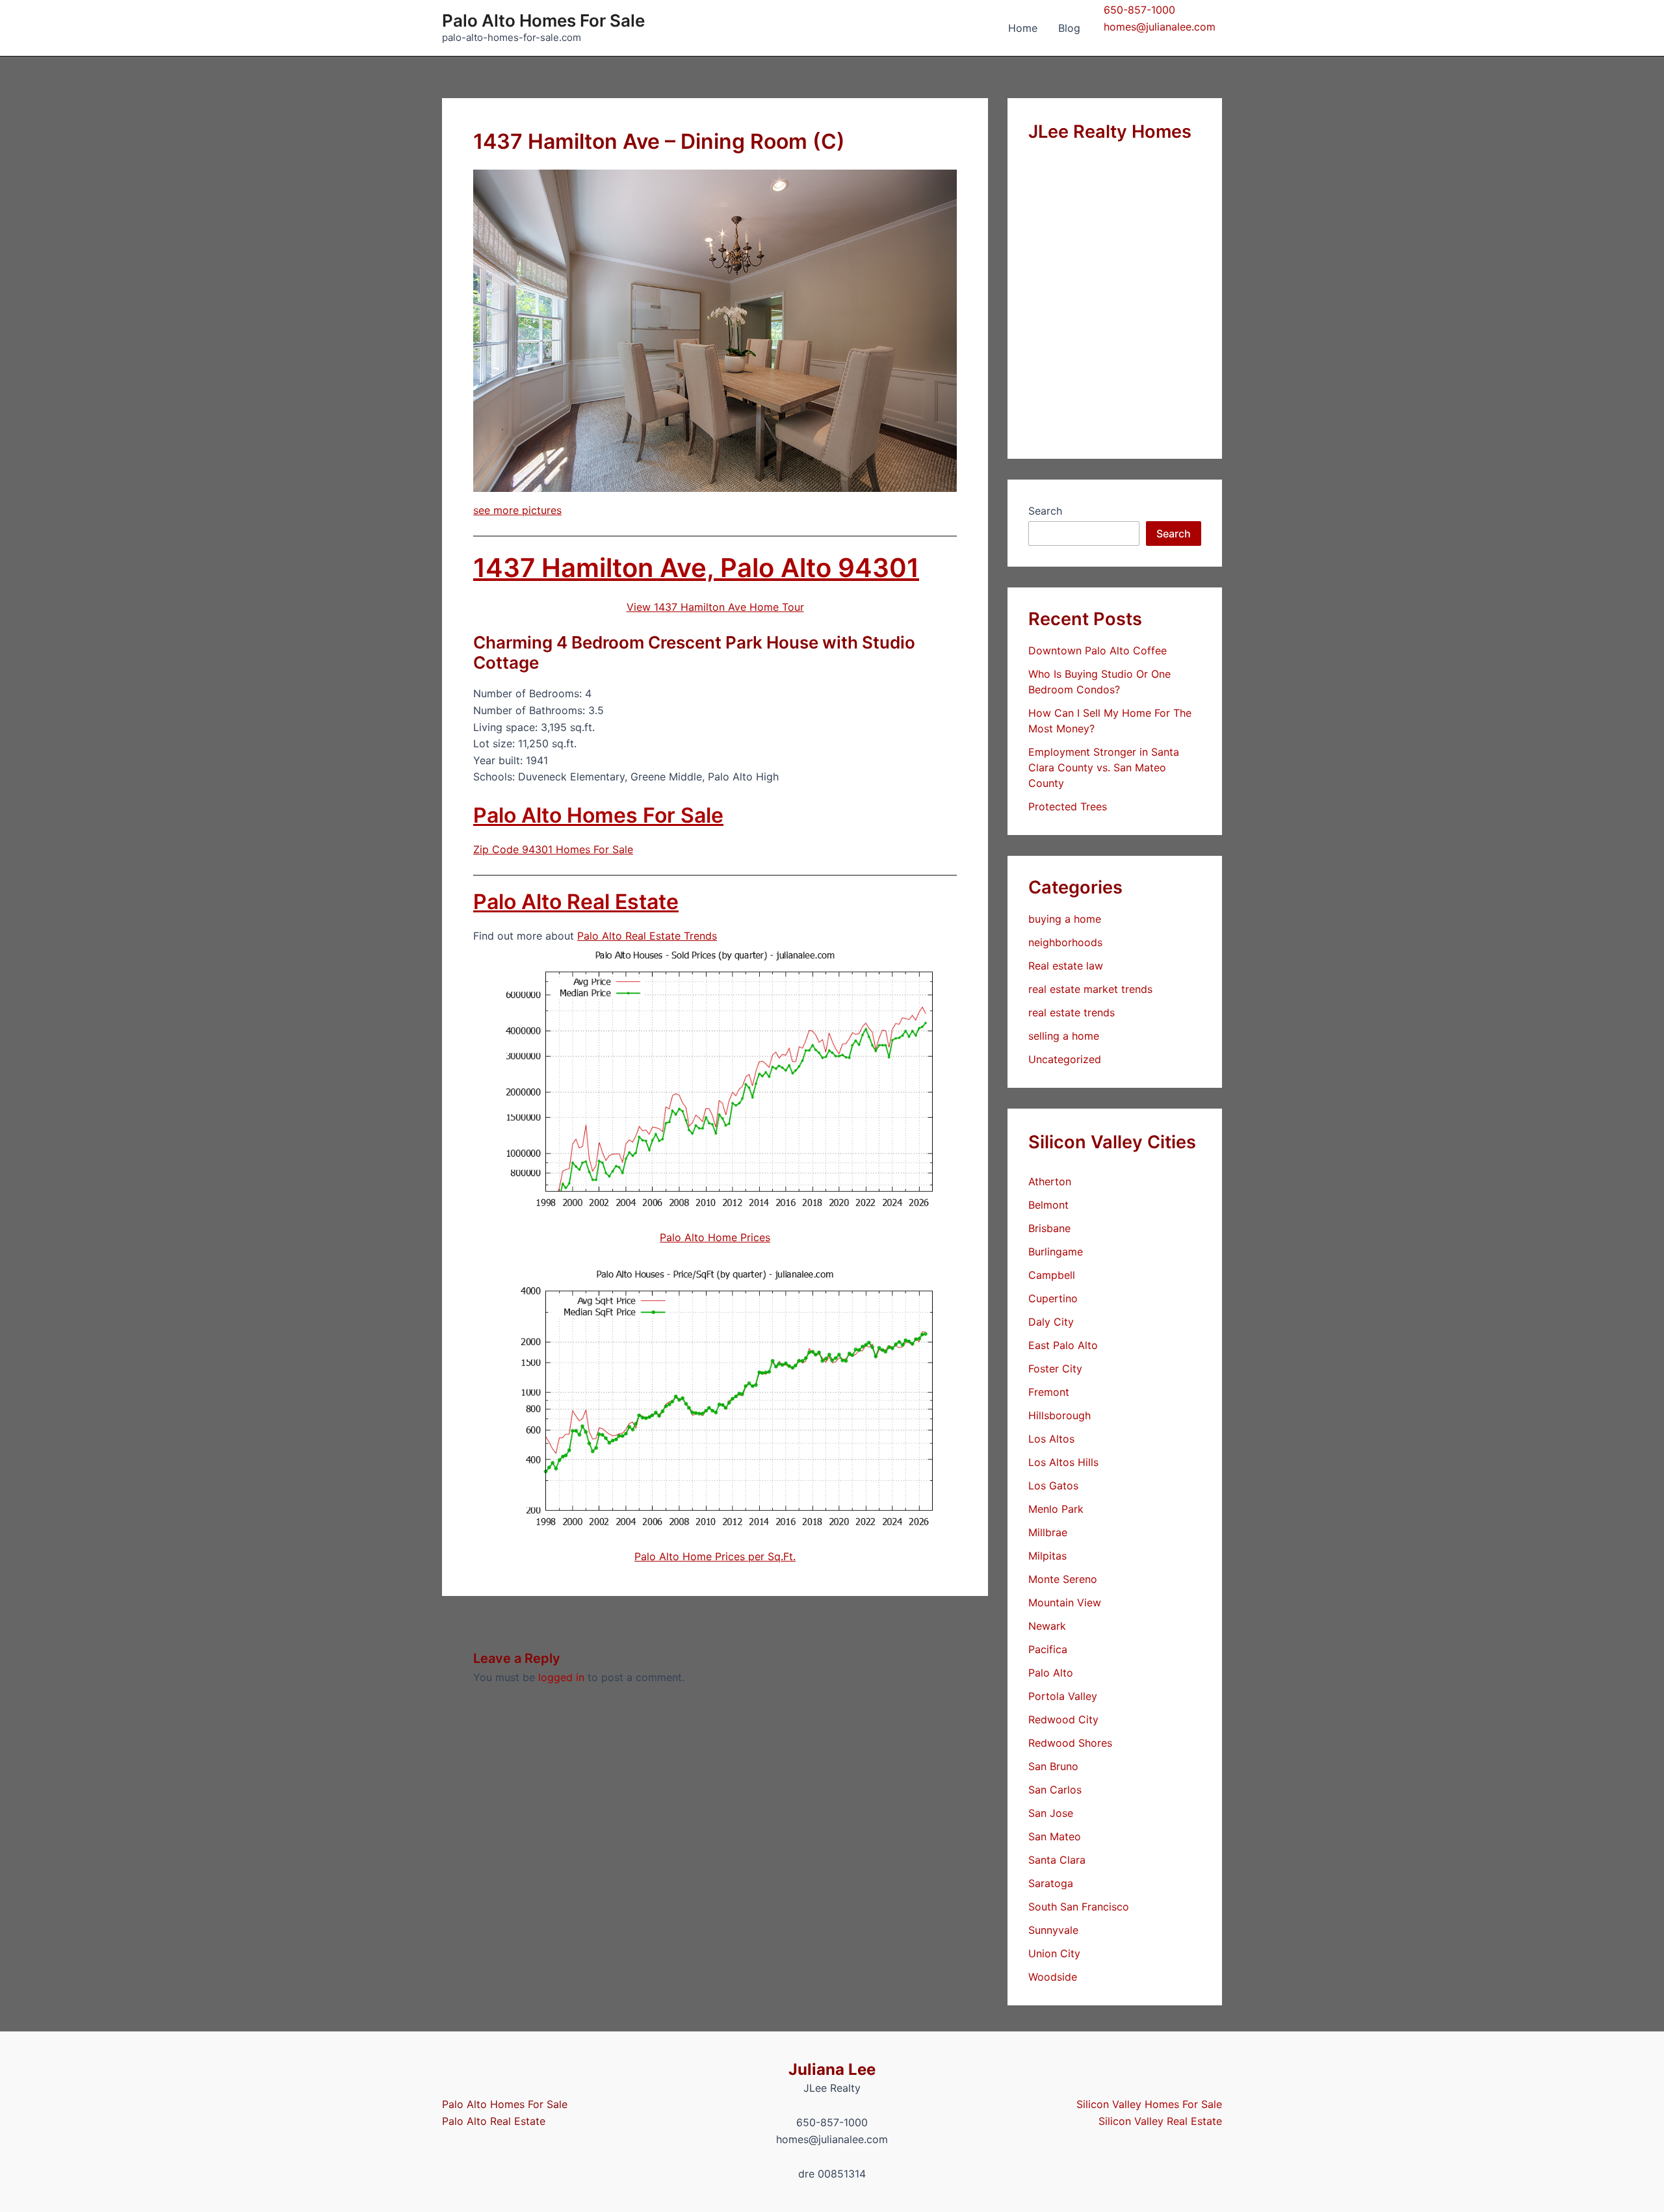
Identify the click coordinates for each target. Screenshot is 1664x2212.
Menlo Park (1056, 1509)
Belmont (1048, 1205)
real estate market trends (1090, 989)
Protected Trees (1068, 806)
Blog (1069, 28)
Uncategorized (1065, 1059)
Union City (1054, 1953)
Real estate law (1066, 966)
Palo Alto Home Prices (715, 1237)
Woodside (1053, 1977)
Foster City (1055, 1369)
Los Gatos (1053, 1485)
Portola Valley (1063, 1696)
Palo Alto (1051, 1673)
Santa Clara (1057, 1860)
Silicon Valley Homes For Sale (1149, 2104)
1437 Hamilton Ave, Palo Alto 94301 (696, 568)
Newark (1047, 1626)
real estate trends (1072, 1012)
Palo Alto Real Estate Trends (647, 936)
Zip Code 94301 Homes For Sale (553, 849)
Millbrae (1048, 1532)
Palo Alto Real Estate (576, 902)
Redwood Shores (1070, 1743)
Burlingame (1056, 1252)
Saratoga (1051, 1883)
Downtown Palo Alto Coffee (1098, 650)
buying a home (1065, 919)
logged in (561, 1677)
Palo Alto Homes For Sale (543, 20)
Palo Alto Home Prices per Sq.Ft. (715, 1556)
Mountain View (1065, 1602)
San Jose (1051, 1813)
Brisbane (1049, 1228)
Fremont (1049, 1392)
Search (1045, 511)
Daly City (1051, 1322)
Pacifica (1048, 1649)
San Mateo (1055, 1836)
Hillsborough (1059, 1415)
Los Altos (1051, 1439)
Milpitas (1047, 1556)
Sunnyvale (1053, 1930)
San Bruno (1053, 1766)
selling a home (1064, 1036)
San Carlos (1055, 1790)
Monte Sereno (1063, 1579)
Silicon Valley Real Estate (1160, 2121)
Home (1023, 28)
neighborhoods (1065, 942)
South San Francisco (1079, 1907)
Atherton (1050, 1181)
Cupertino (1053, 1298)
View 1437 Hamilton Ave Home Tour (715, 607)
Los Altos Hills (1063, 1462)
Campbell (1052, 1275)
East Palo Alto (1063, 1345)
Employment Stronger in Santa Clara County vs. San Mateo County (1104, 767)
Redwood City (1063, 1719)
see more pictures (517, 510)
